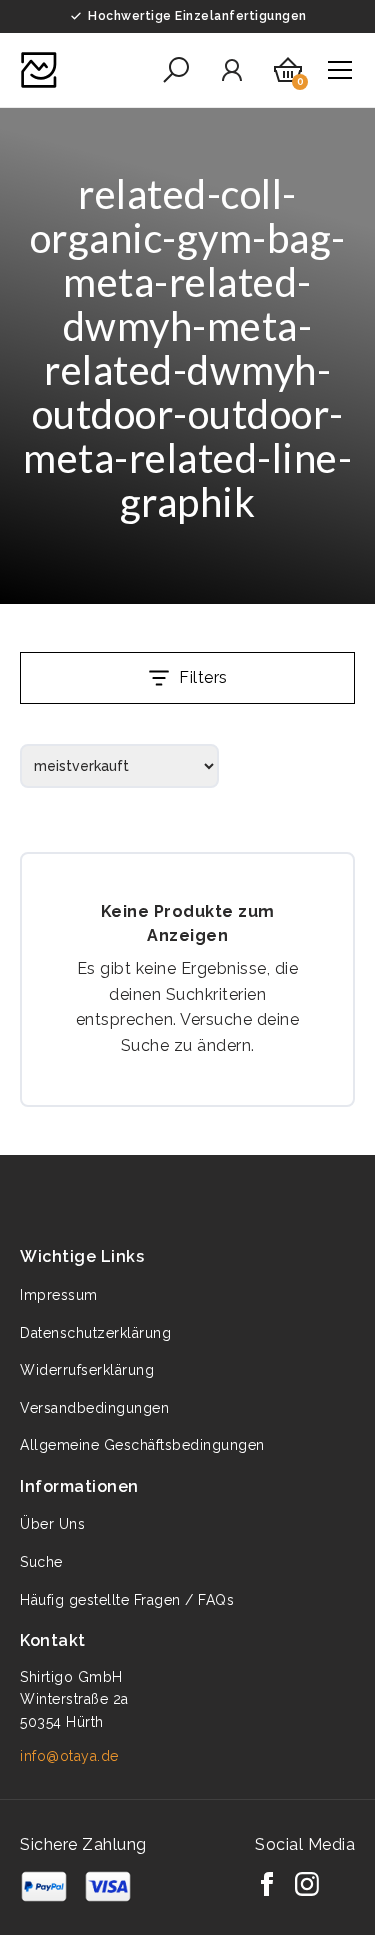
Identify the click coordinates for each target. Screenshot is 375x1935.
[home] (39, 70)
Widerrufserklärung (87, 1370)
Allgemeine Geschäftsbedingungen (142, 1445)
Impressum (59, 1295)
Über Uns (52, 1524)
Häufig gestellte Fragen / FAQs (127, 1600)
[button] (176, 70)
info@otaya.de (69, 1756)
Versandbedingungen (94, 1408)
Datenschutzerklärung (95, 1333)
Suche (41, 1562)
